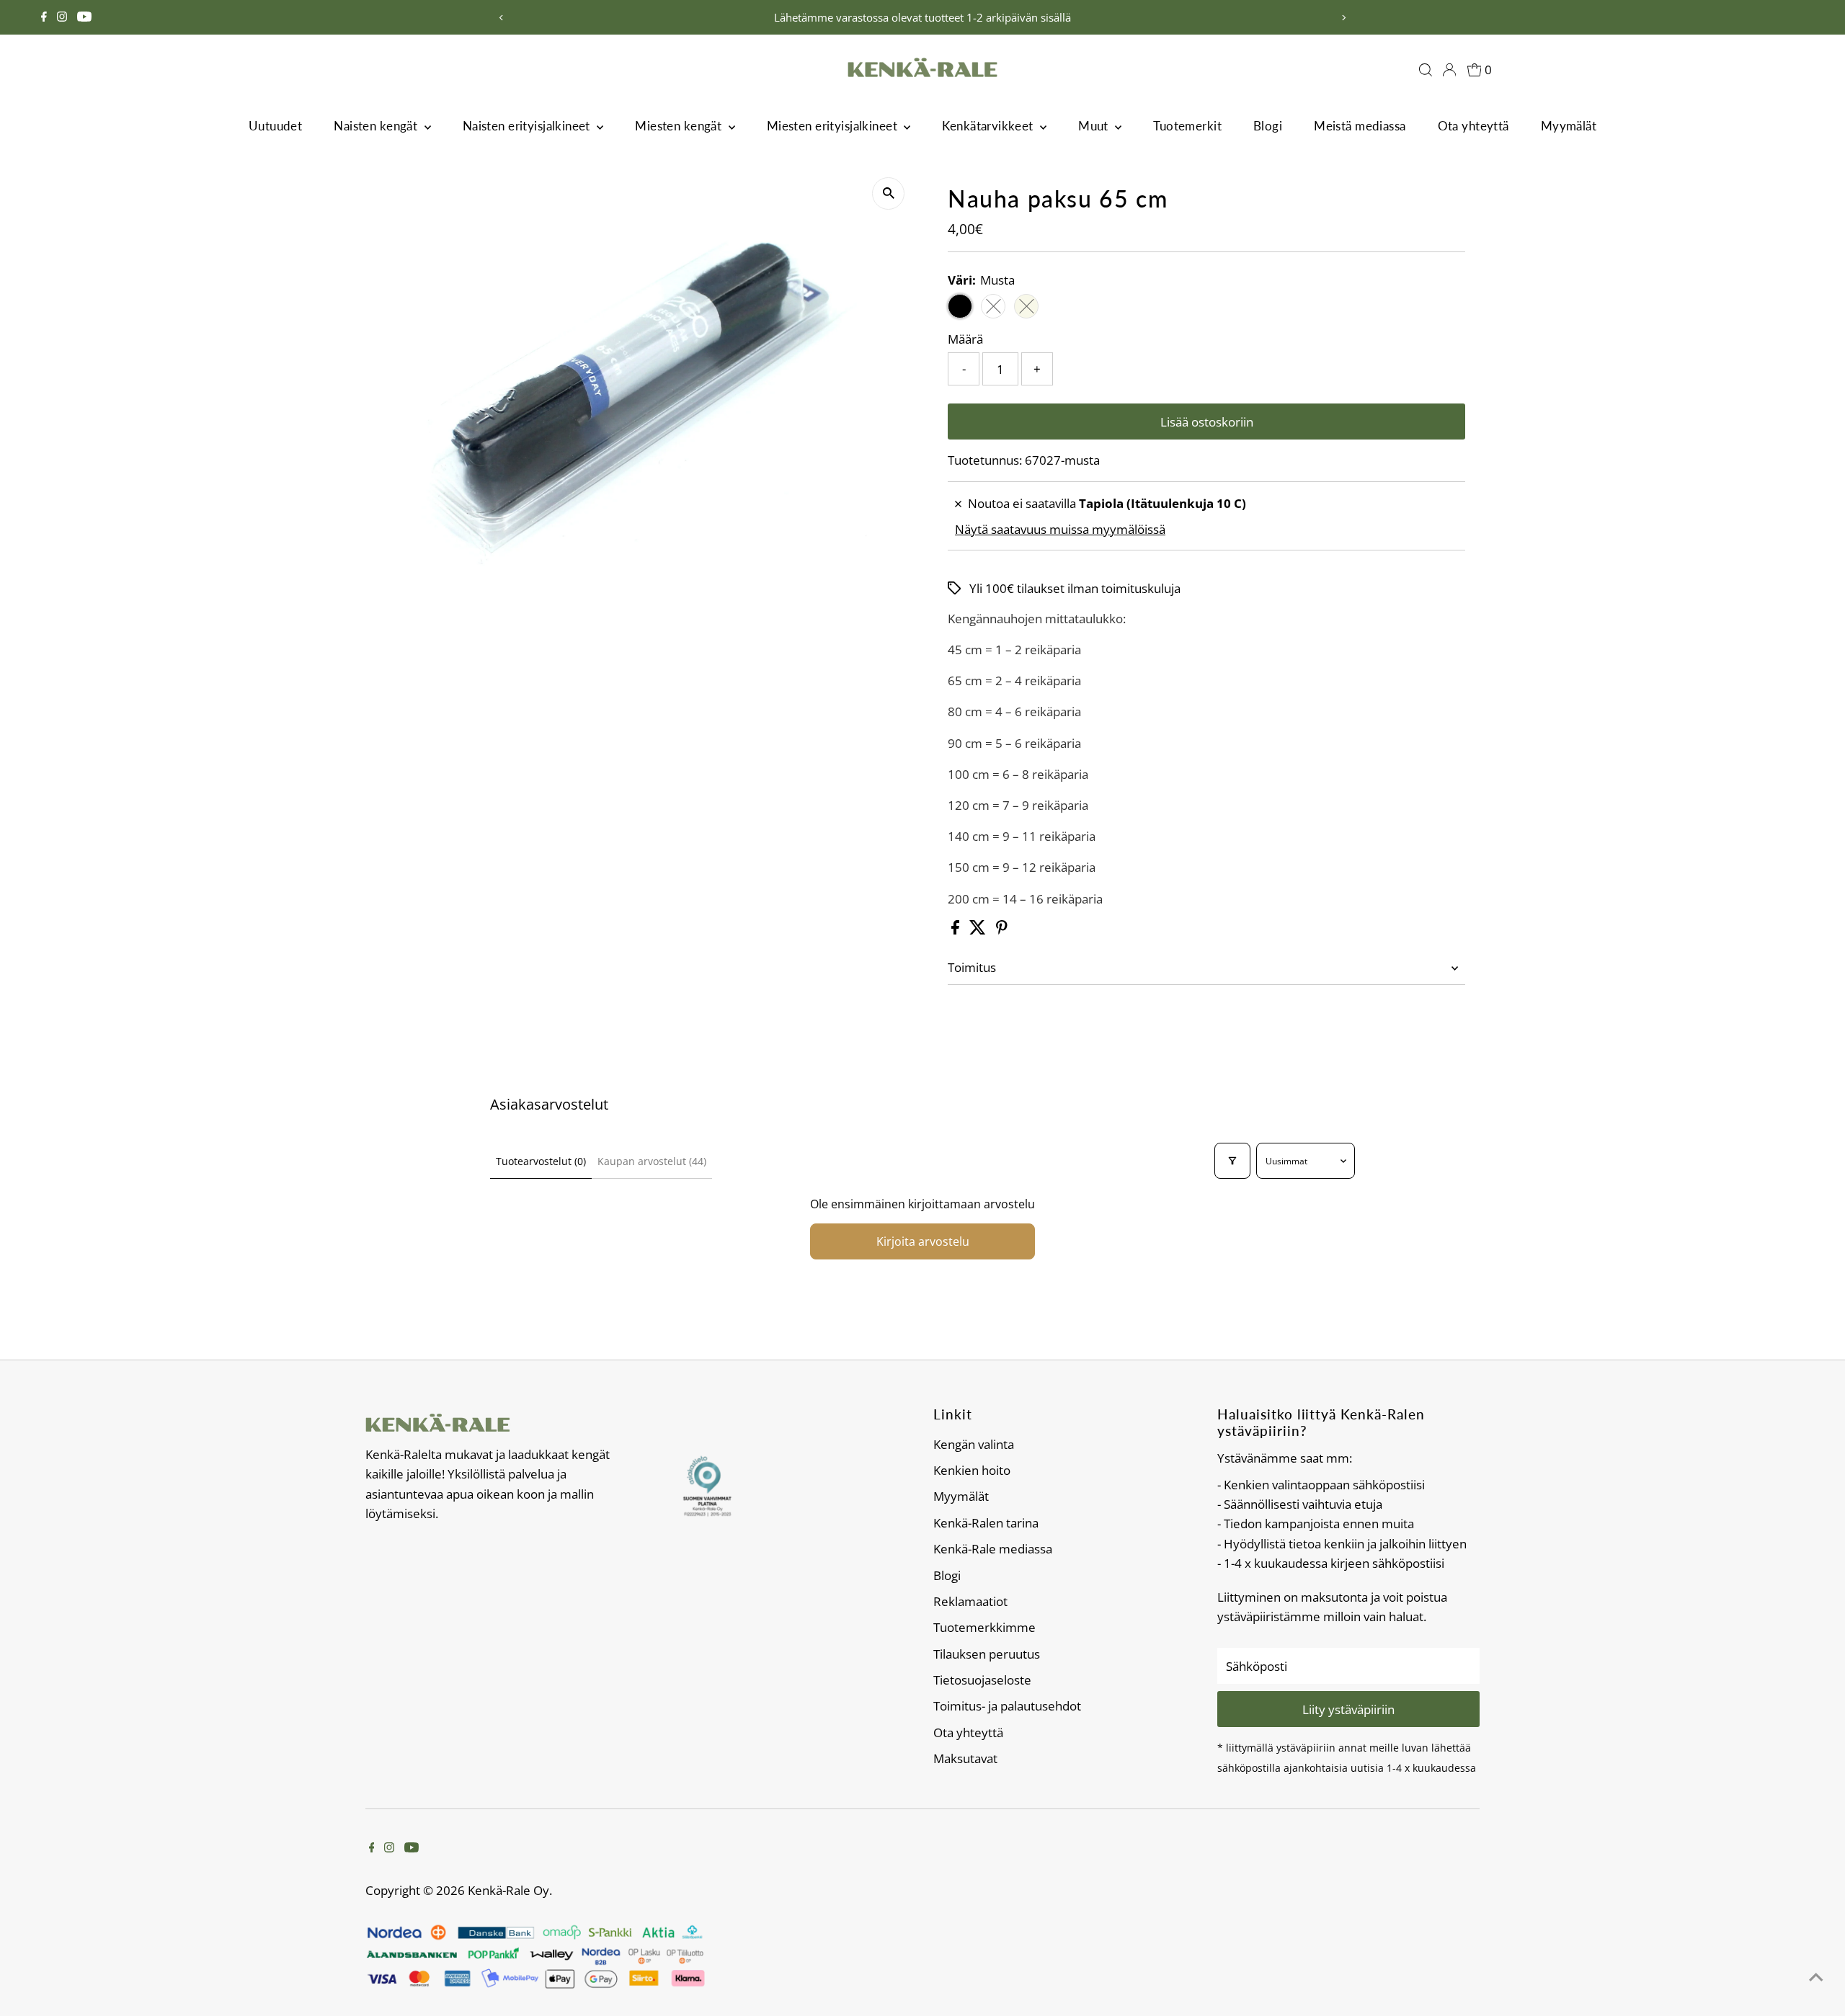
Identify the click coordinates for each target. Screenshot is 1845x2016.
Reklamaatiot (970, 1601)
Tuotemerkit (1187, 126)
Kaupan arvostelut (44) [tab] (652, 1161)
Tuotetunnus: (985, 460)
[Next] (1343, 18)
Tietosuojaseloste (982, 1680)
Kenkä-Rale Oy (508, 1890)
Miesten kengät (680, 126)
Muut (1095, 126)
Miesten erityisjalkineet (834, 126)
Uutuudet (275, 126)
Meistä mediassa (1360, 126)
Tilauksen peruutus (987, 1654)
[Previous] (502, 18)
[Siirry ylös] (1816, 1976)
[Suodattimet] (1232, 1161)
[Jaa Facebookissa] (957, 930)
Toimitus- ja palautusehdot (1007, 1706)
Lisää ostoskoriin (1207, 422)
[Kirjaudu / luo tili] (1449, 70)
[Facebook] (44, 17)
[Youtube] (84, 17)
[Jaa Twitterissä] (979, 930)
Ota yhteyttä (1473, 126)
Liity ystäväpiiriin (1348, 1709)
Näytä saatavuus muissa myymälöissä (1060, 529)
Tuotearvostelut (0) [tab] (541, 1161)
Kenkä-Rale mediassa (993, 1549)
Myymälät (1569, 126)
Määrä (965, 339)
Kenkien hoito (972, 1470)
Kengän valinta (974, 1444)
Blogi (1268, 126)
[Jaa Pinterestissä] (1002, 930)
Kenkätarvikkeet (989, 126)
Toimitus (972, 967)
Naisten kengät (377, 126)
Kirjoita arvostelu (923, 1241)
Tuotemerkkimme (984, 1627)
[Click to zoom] (888, 193)
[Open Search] (1426, 70)
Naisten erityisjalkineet (528, 126)
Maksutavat (965, 1758)
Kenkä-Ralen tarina (986, 1523)
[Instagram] (62, 17)
